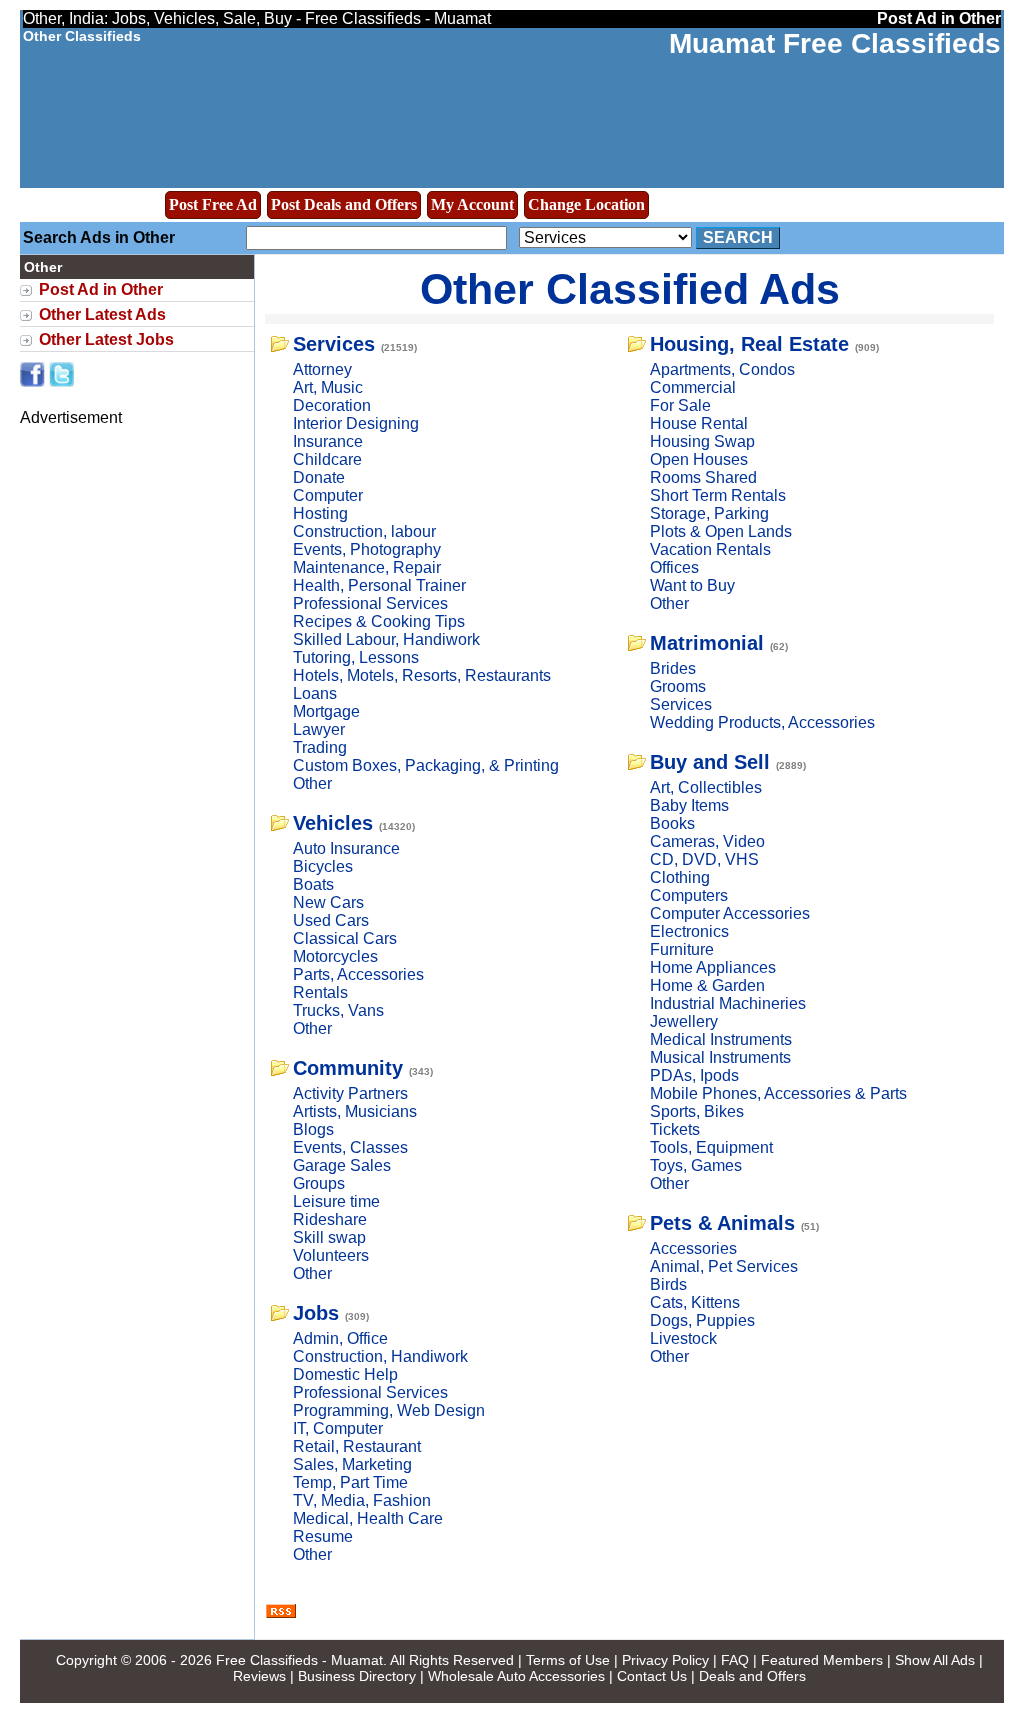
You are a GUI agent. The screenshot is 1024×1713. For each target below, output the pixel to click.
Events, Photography (367, 549)
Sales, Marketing (352, 1464)
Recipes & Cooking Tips (379, 621)
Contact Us (652, 1676)
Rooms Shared (703, 477)
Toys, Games (696, 1165)
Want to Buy (692, 585)
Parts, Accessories (358, 974)
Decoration (332, 405)
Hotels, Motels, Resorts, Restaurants (422, 675)
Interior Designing (356, 423)
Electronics (689, 931)
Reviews (259, 1676)
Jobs (316, 1313)
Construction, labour (364, 531)
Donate (319, 477)
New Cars (328, 902)
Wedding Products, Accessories (762, 722)
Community (348, 1068)
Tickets (675, 1129)
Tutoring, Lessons (356, 657)
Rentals (320, 992)
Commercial (693, 387)
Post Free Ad (213, 204)
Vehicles (333, 823)
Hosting (320, 513)
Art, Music (328, 387)
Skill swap (329, 1237)
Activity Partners (350, 1093)
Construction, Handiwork (380, 1356)
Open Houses (699, 459)
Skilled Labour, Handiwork (386, 639)
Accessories (693, 1248)
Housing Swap (702, 441)
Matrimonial (707, 643)
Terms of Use (568, 1660)
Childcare (327, 459)
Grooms (678, 686)
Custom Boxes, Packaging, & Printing (426, 765)
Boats (313, 884)
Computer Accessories (730, 913)
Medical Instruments (721, 1039)
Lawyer (319, 729)
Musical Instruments (720, 1057)
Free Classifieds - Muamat (299, 1660)
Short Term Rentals (718, 495)
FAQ (735, 1660)
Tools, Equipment (711, 1147)
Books (672, 823)
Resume (323, 1536)
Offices (674, 567)
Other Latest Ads (102, 314)
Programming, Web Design (389, 1410)
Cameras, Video (707, 841)
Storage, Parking (709, 513)
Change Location (586, 204)
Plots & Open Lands (721, 531)
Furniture (682, 949)
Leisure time (336, 1201)
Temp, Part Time (350, 1482)
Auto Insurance (346, 848)
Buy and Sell (710, 762)
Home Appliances (713, 967)
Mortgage (326, 711)
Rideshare (330, 1219)
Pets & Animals (722, 1223)
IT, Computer (338, 1428)
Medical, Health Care (368, 1518)
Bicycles (323, 866)
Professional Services (370, 603)
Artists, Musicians (355, 1111)
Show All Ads (935, 1660)
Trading (320, 747)
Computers (689, 895)
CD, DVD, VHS (704, 859)
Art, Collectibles (706, 787)
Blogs (313, 1129)
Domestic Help (345, 1374)
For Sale (680, 405)
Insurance (328, 441)
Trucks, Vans (338, 1010)
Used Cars (331, 920)
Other (312, 783)
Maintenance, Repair (367, 567)
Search (738, 237)
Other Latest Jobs (106, 339)
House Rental (699, 423)
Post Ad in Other (101, 289)
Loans (315, 693)
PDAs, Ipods (694, 1075)
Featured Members (822, 1660)
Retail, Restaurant (357, 1446)
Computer (328, 495)
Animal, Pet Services (724, 1266)
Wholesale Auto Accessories (516, 1676)
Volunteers (331, 1255)
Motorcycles (335, 956)
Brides (673, 668)
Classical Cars (345, 938)
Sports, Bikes (697, 1111)
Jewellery (684, 1021)
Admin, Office (340, 1338)
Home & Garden (707, 985)
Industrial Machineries (728, 1003)
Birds (668, 1284)
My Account (472, 204)
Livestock (683, 1338)
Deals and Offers (752, 1676)
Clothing (680, 877)
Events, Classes (350, 1147)
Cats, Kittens (695, 1302)
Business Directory (357, 1676)
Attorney (322, 369)
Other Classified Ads (630, 289)
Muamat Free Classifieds (835, 43)
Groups (319, 1183)
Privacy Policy (665, 1660)
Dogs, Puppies (702, 1320)
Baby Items (689, 805)
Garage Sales (342, 1165)
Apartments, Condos (722, 369)
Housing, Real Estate (749, 344)
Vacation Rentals (710, 549)
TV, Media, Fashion (362, 1500)
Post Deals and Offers (344, 204)
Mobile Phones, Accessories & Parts (778, 1093)
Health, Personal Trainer (379, 585)
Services (334, 344)
